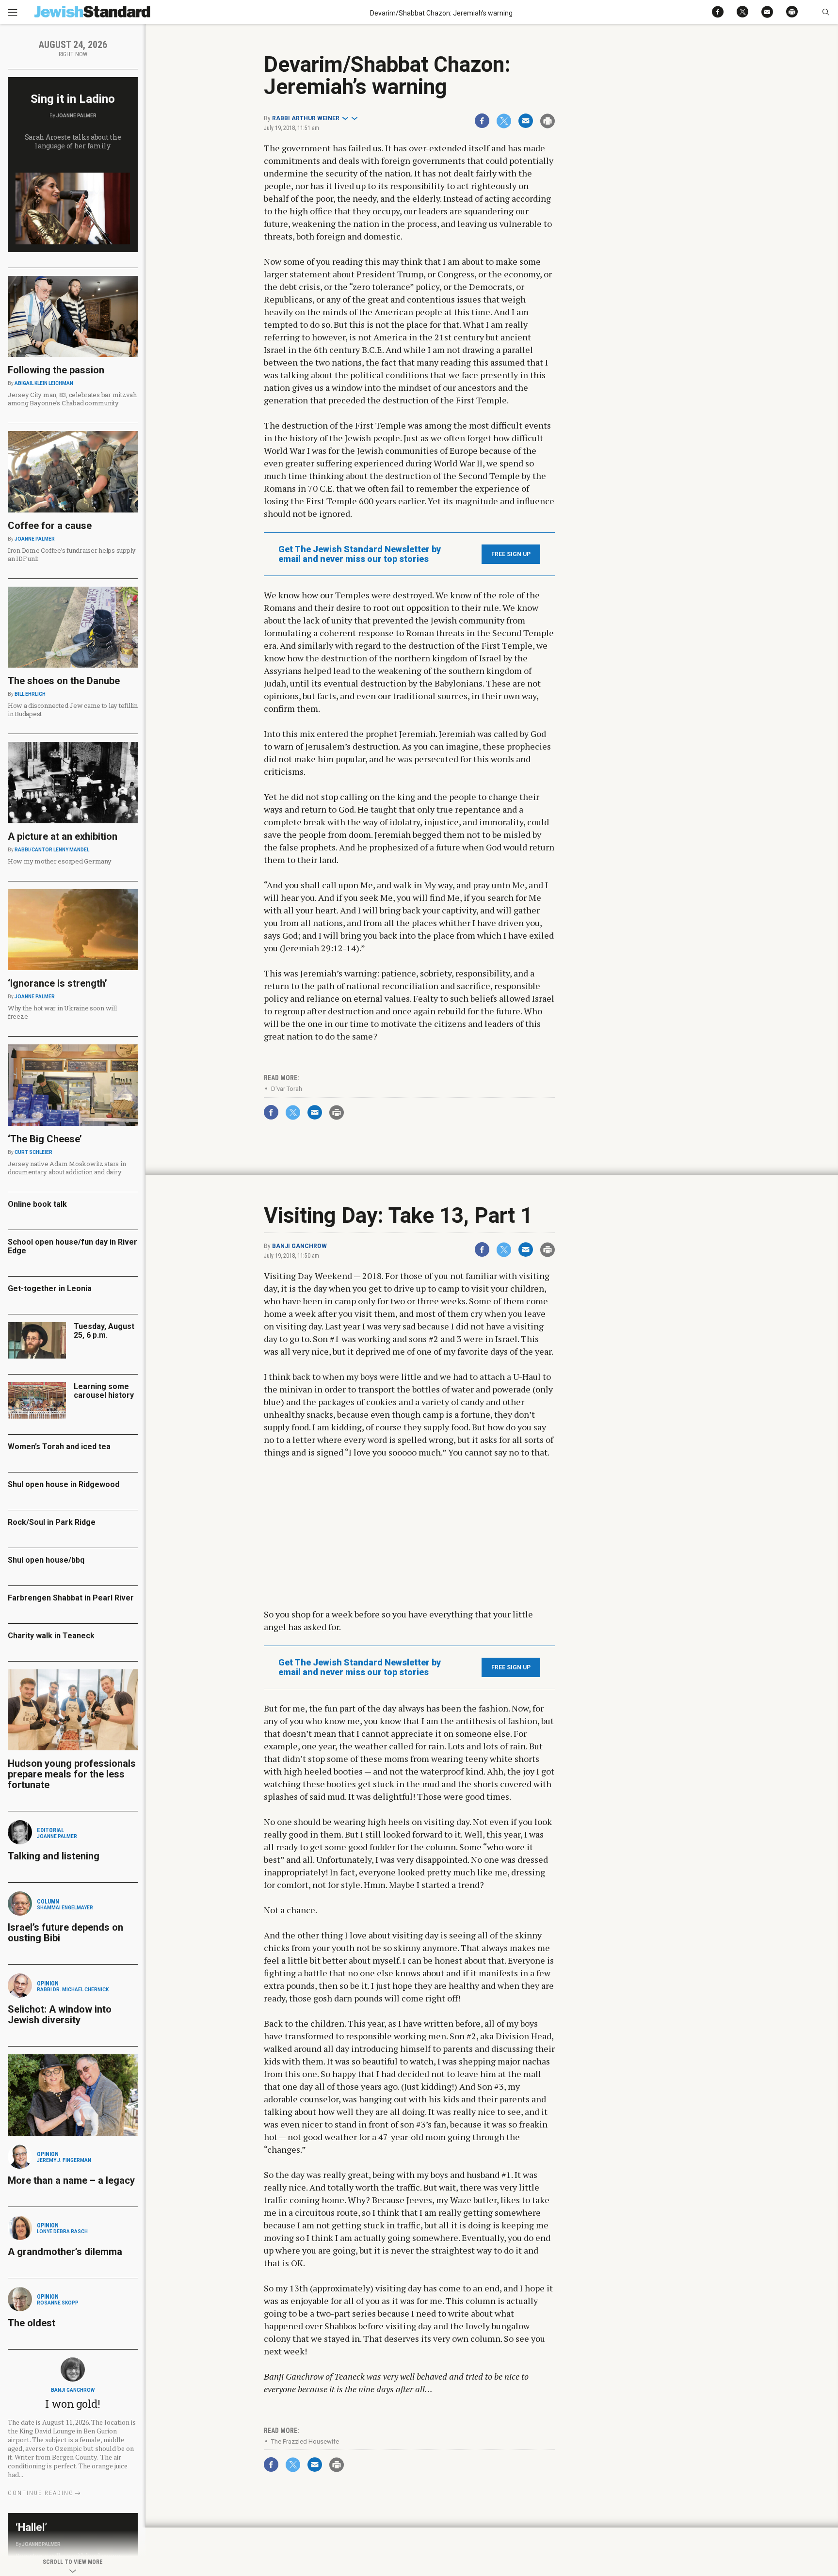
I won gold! (73, 2404)
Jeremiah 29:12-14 (319, 948)
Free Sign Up (511, 554)
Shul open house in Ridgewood (64, 1484)
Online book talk (37, 1204)
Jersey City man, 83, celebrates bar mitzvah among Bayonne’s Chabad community (72, 399)
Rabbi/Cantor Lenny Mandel (52, 850)
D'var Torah (287, 1089)
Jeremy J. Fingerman (64, 2160)
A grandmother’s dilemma (65, 2252)
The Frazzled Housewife (305, 2441)
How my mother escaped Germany (59, 861)
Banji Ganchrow (299, 1246)
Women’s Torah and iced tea (59, 1447)
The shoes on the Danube (64, 681)
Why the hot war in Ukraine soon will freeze (62, 1012)
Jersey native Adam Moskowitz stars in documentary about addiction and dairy (67, 1168)
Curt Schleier (33, 1152)
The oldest (33, 2323)
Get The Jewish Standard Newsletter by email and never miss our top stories (360, 554)
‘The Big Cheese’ (45, 1139)
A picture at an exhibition (63, 836)
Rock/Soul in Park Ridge (52, 1522)
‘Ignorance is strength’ (57, 983)
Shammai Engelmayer (65, 1908)
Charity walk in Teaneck (51, 1636)
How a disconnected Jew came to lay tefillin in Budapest (73, 710)
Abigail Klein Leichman (44, 383)
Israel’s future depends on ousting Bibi (65, 1933)
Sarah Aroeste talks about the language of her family (73, 141)
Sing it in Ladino (73, 99)
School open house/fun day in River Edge (73, 1246)
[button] (826, 12)
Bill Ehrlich (30, 694)
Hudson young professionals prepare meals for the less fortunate (72, 1774)
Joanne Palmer (76, 116)
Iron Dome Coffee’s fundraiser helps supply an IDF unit (72, 554)
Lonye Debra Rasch (62, 2232)
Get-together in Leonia (50, 1288)
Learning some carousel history (104, 1391)
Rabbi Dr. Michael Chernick (73, 1990)
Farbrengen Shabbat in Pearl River (71, 1598)
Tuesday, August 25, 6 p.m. (104, 1331)
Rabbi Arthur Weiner (306, 118)
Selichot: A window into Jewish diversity (60, 2015)
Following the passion (56, 370)
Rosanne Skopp (58, 2303)
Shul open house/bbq (46, 1560)
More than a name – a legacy (71, 2180)
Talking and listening (54, 1856)
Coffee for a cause (50, 526)
